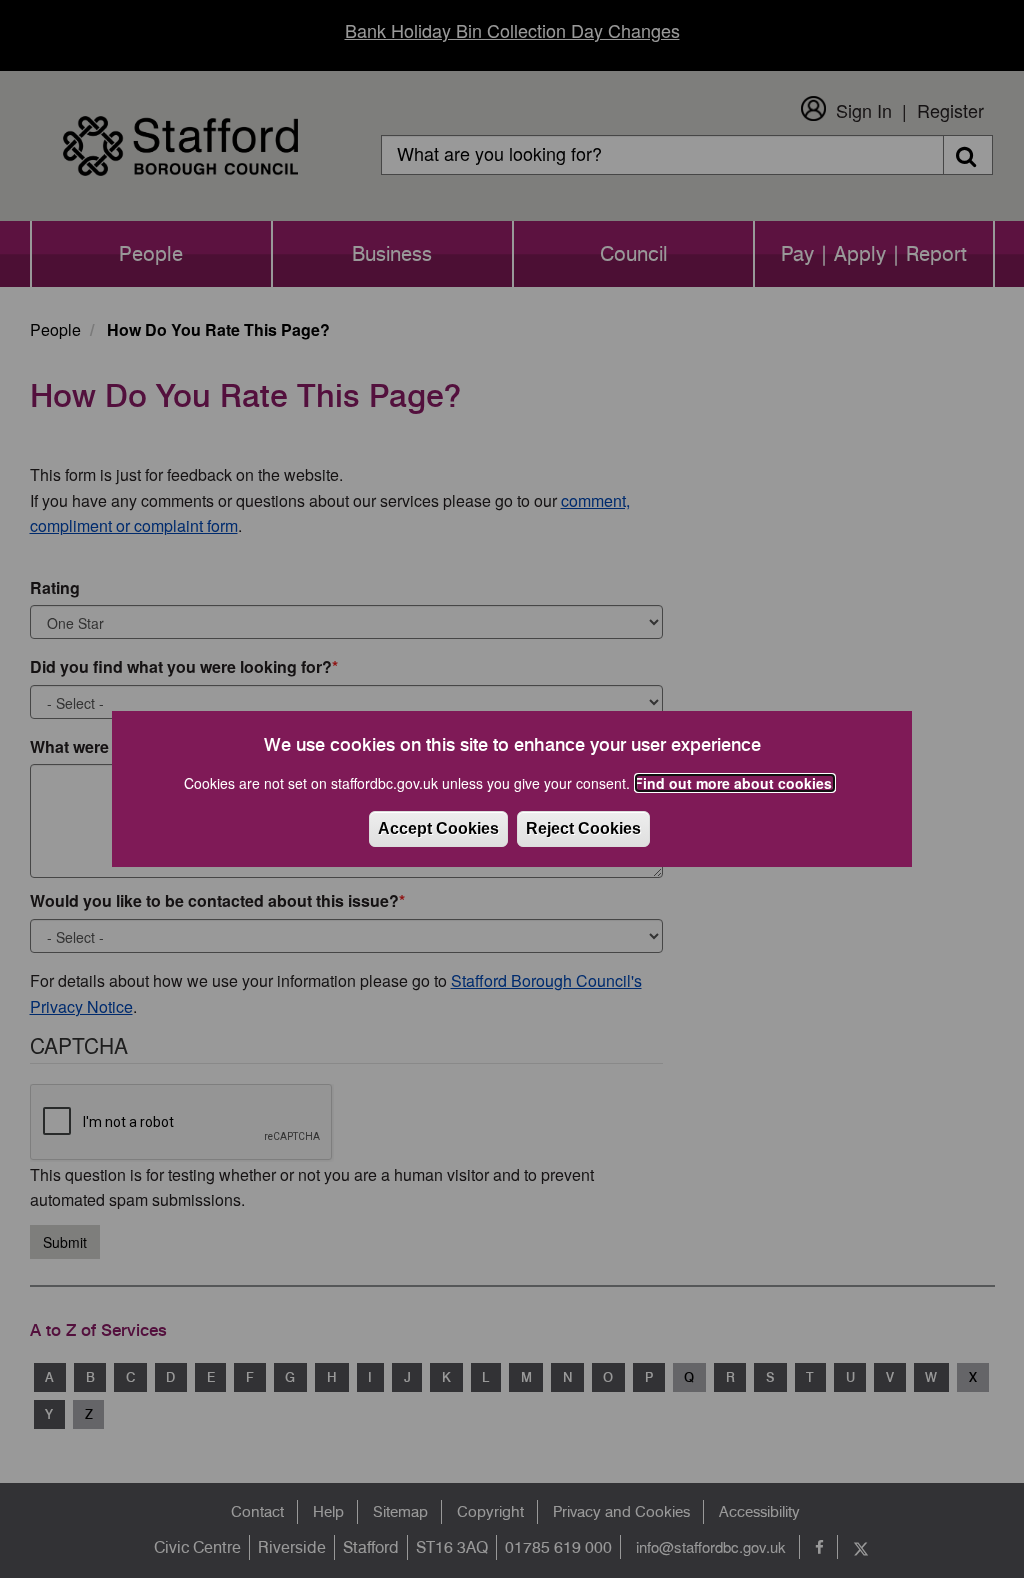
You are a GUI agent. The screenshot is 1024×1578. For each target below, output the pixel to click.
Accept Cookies (438, 828)
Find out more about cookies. (735, 783)
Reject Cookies (583, 828)
